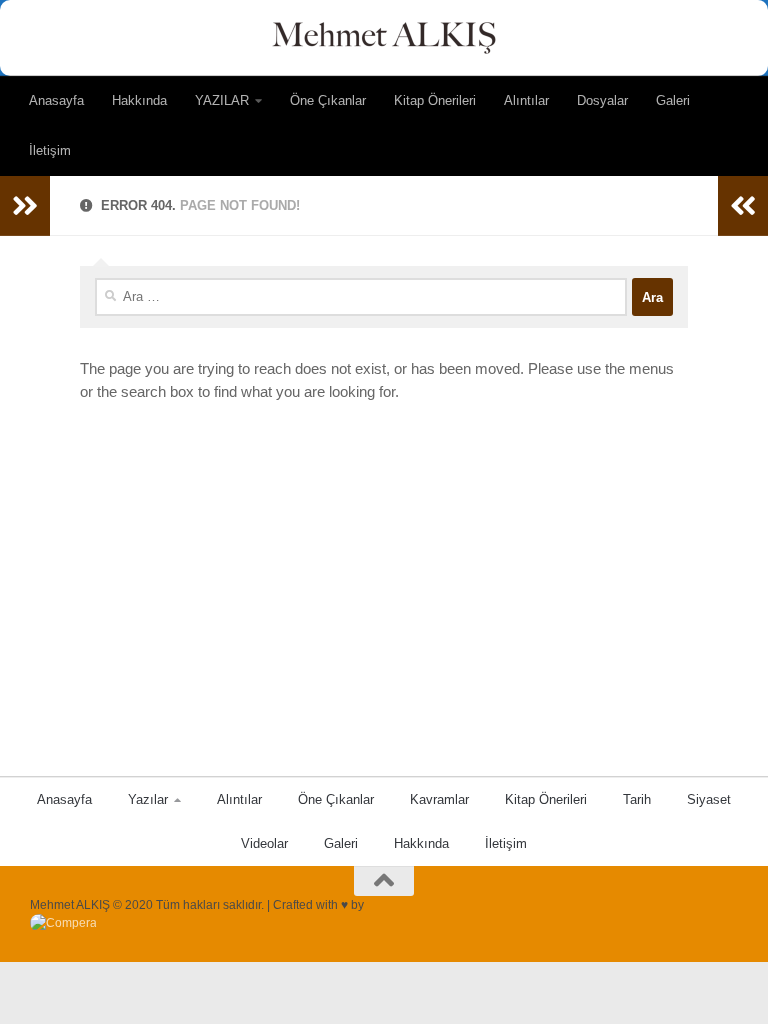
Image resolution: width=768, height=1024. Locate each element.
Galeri (673, 100)
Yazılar (148, 799)
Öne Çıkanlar (328, 100)
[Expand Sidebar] (25, 206)
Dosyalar (602, 100)
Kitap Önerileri (435, 100)
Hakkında (139, 100)
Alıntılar (526, 100)
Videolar (264, 843)
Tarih (637, 799)
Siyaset (709, 799)
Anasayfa (56, 100)
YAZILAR (222, 100)
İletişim (50, 150)
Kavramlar (439, 799)
